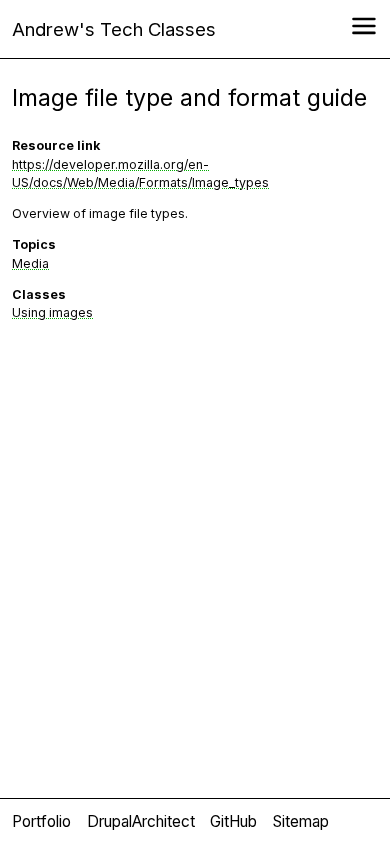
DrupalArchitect (141, 821)
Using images (52, 312)
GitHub (233, 821)
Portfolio (41, 821)
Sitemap (301, 821)
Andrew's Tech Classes (114, 29)
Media (30, 263)
